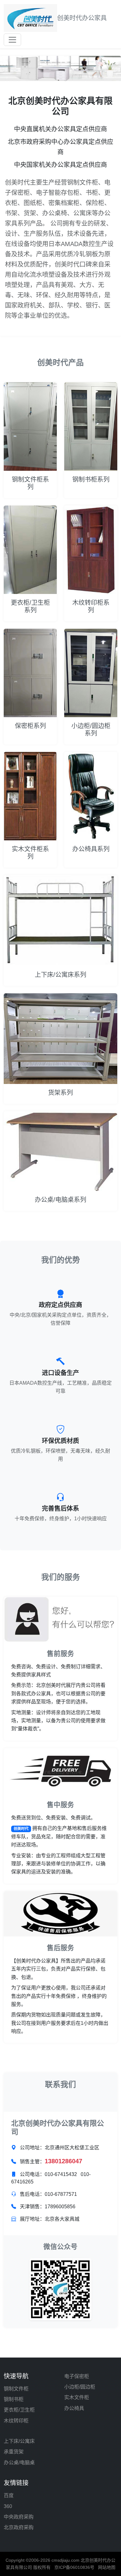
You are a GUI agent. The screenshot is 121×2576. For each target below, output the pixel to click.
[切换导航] (12, 40)
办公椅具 (74, 2408)
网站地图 (107, 2567)
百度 (9, 2495)
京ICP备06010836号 (74, 2567)
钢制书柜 (14, 2399)
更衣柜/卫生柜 (19, 2410)
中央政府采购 (19, 2517)
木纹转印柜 (16, 2421)
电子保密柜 (77, 2376)
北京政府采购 (19, 2527)
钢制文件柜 (16, 2389)
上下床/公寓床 (19, 2441)
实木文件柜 (77, 2397)
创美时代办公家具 (82, 18)
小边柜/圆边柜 (80, 2387)
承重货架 (14, 2452)
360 (8, 2506)
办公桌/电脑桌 (19, 2463)
